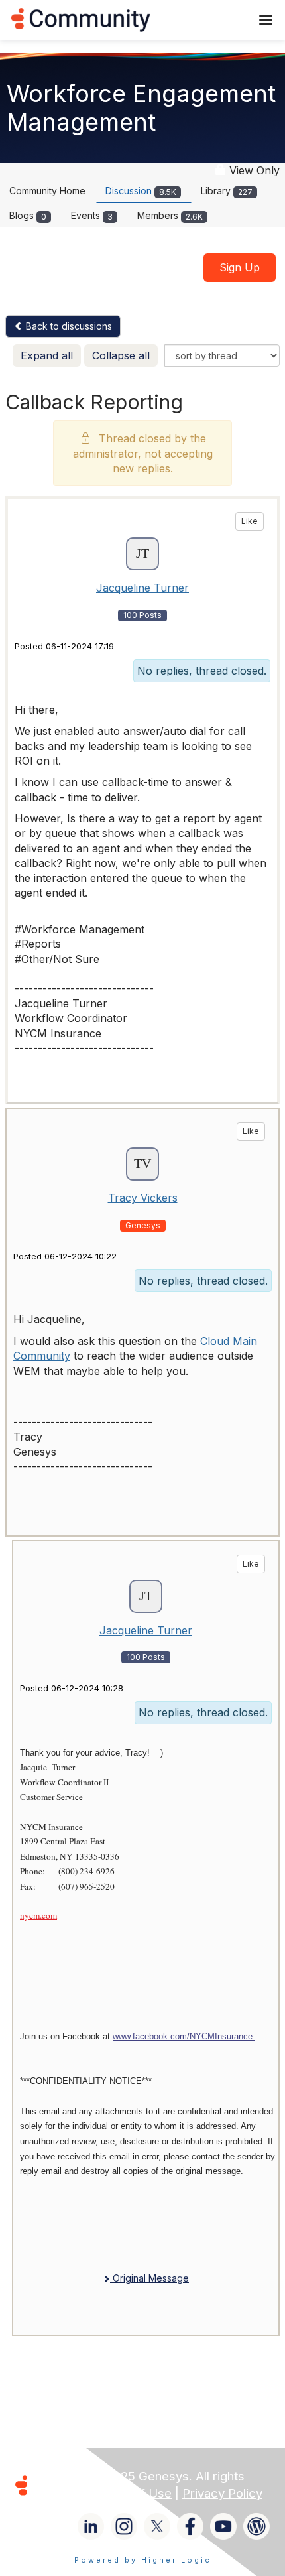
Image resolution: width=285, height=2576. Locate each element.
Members (170, 215)
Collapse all (121, 355)
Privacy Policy (222, 2493)
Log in (223, 20)
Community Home (47, 191)
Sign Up (240, 267)
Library (227, 191)
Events (92, 215)
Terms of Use (133, 2493)
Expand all (47, 355)
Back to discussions (68, 326)
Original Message (149, 2278)
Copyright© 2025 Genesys (112, 2476)
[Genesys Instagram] (124, 2526)
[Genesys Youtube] (223, 2526)
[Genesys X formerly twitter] (157, 2526)
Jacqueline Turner (142, 588)
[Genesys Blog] (256, 2526)
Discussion (141, 191)
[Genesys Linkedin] (91, 2526)
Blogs (28, 215)
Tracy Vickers (143, 1198)
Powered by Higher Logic (143, 2560)
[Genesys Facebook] (190, 2526)
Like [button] (250, 521)
